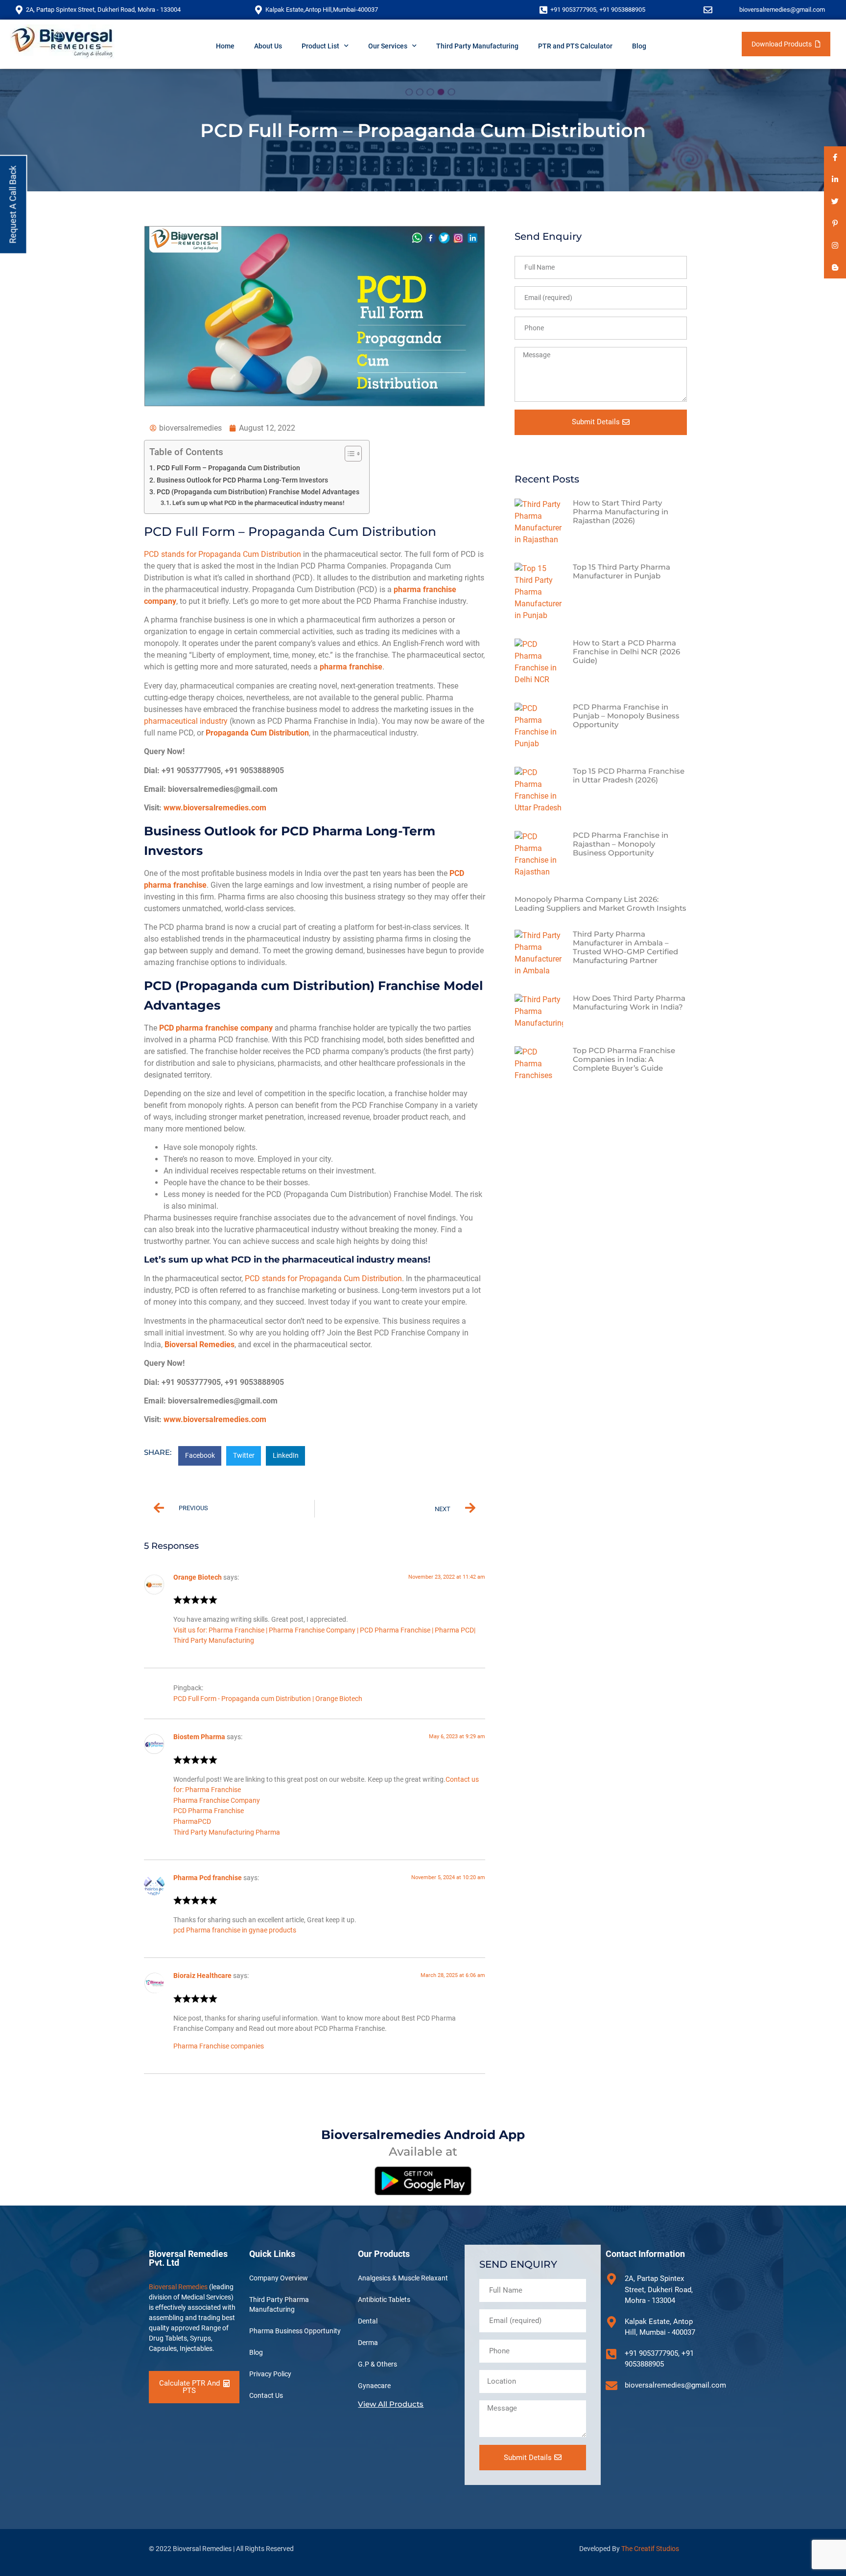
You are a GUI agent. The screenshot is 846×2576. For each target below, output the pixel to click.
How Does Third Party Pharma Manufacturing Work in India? (629, 1002)
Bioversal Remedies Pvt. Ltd (188, 2258)
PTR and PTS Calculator (575, 46)
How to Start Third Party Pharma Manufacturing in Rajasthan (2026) (621, 512)
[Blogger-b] (835, 267)
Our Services (388, 46)
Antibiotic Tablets (384, 2300)
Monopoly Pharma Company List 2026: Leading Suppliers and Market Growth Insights (600, 904)
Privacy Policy (270, 2374)
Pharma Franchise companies (219, 2046)
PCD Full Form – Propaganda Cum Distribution (228, 468)
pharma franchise (351, 667)
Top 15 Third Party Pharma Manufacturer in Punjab (622, 571)
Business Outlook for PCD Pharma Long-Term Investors (242, 480)
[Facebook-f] (835, 157)
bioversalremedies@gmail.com (782, 10)
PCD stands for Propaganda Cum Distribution (223, 554)
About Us (268, 46)
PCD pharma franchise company (216, 1028)
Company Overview (279, 2278)
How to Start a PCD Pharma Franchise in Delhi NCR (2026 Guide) (626, 652)
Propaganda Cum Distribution (257, 733)
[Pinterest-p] (835, 223)
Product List (320, 46)
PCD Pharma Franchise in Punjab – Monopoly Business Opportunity (626, 716)
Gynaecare (374, 2386)
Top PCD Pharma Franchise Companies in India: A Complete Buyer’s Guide (624, 1059)
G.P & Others (377, 2364)
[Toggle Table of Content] (348, 454)
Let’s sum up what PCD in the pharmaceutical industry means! (258, 503)
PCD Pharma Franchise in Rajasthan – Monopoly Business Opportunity (621, 844)
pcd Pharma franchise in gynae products (235, 1930)
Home (225, 46)
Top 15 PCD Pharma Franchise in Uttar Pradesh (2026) (629, 775)
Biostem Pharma (199, 1737)
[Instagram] (835, 245)
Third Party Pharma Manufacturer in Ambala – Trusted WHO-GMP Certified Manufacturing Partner (625, 947)
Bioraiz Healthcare (202, 1976)
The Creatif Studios (650, 2549)
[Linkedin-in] (835, 179)
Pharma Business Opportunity (295, 2331)
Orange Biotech (198, 1577)
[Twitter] (835, 201)
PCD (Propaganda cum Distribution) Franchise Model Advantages (258, 492)
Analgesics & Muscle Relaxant (403, 2278)
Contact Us (266, 2395)
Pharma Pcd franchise (208, 1878)
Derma (368, 2343)
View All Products (391, 2404)
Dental (368, 2321)
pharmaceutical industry (186, 721)
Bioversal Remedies (200, 1345)
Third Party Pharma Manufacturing (279, 2304)
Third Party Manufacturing (477, 46)
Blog (639, 46)
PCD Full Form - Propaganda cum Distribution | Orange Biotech (268, 1699)
